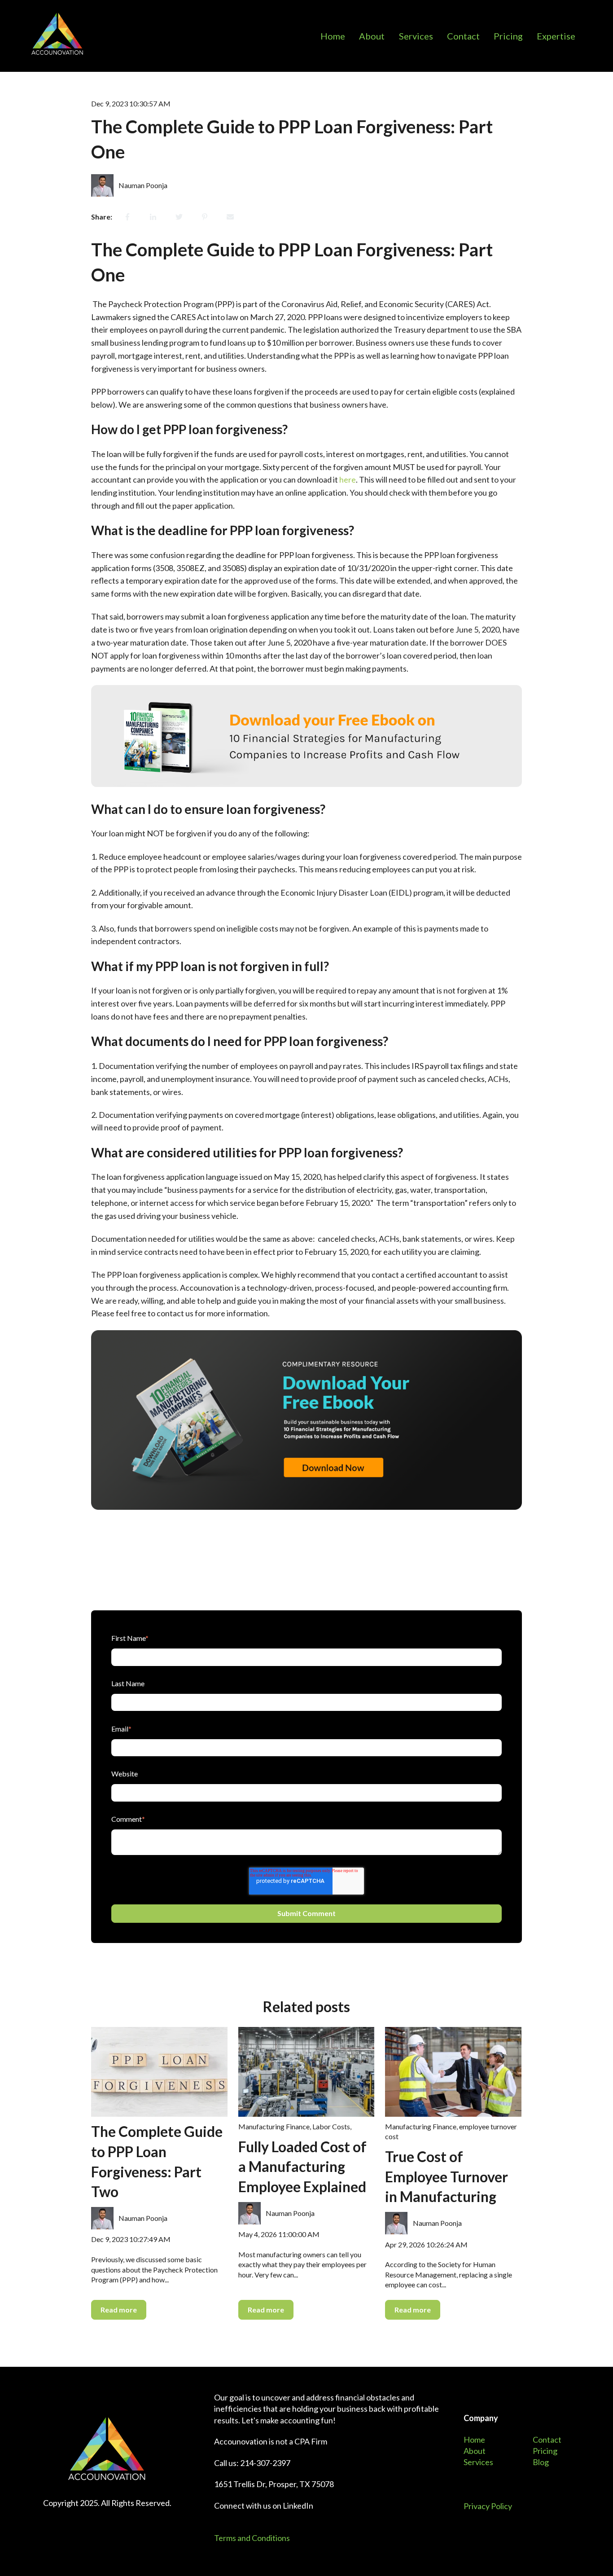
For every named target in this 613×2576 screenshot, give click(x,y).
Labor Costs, (332, 2126)
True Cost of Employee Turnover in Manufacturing (447, 2177)
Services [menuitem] (416, 36)
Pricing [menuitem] (508, 36)
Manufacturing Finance (274, 2126)
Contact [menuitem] (463, 36)
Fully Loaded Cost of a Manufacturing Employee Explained (302, 2167)
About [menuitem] (372, 36)
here (348, 479)
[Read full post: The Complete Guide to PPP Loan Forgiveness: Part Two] (159, 2072)
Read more (119, 2310)
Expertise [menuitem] (556, 36)
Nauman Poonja (143, 185)
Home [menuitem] (333, 36)
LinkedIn (298, 2506)
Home (474, 2440)
